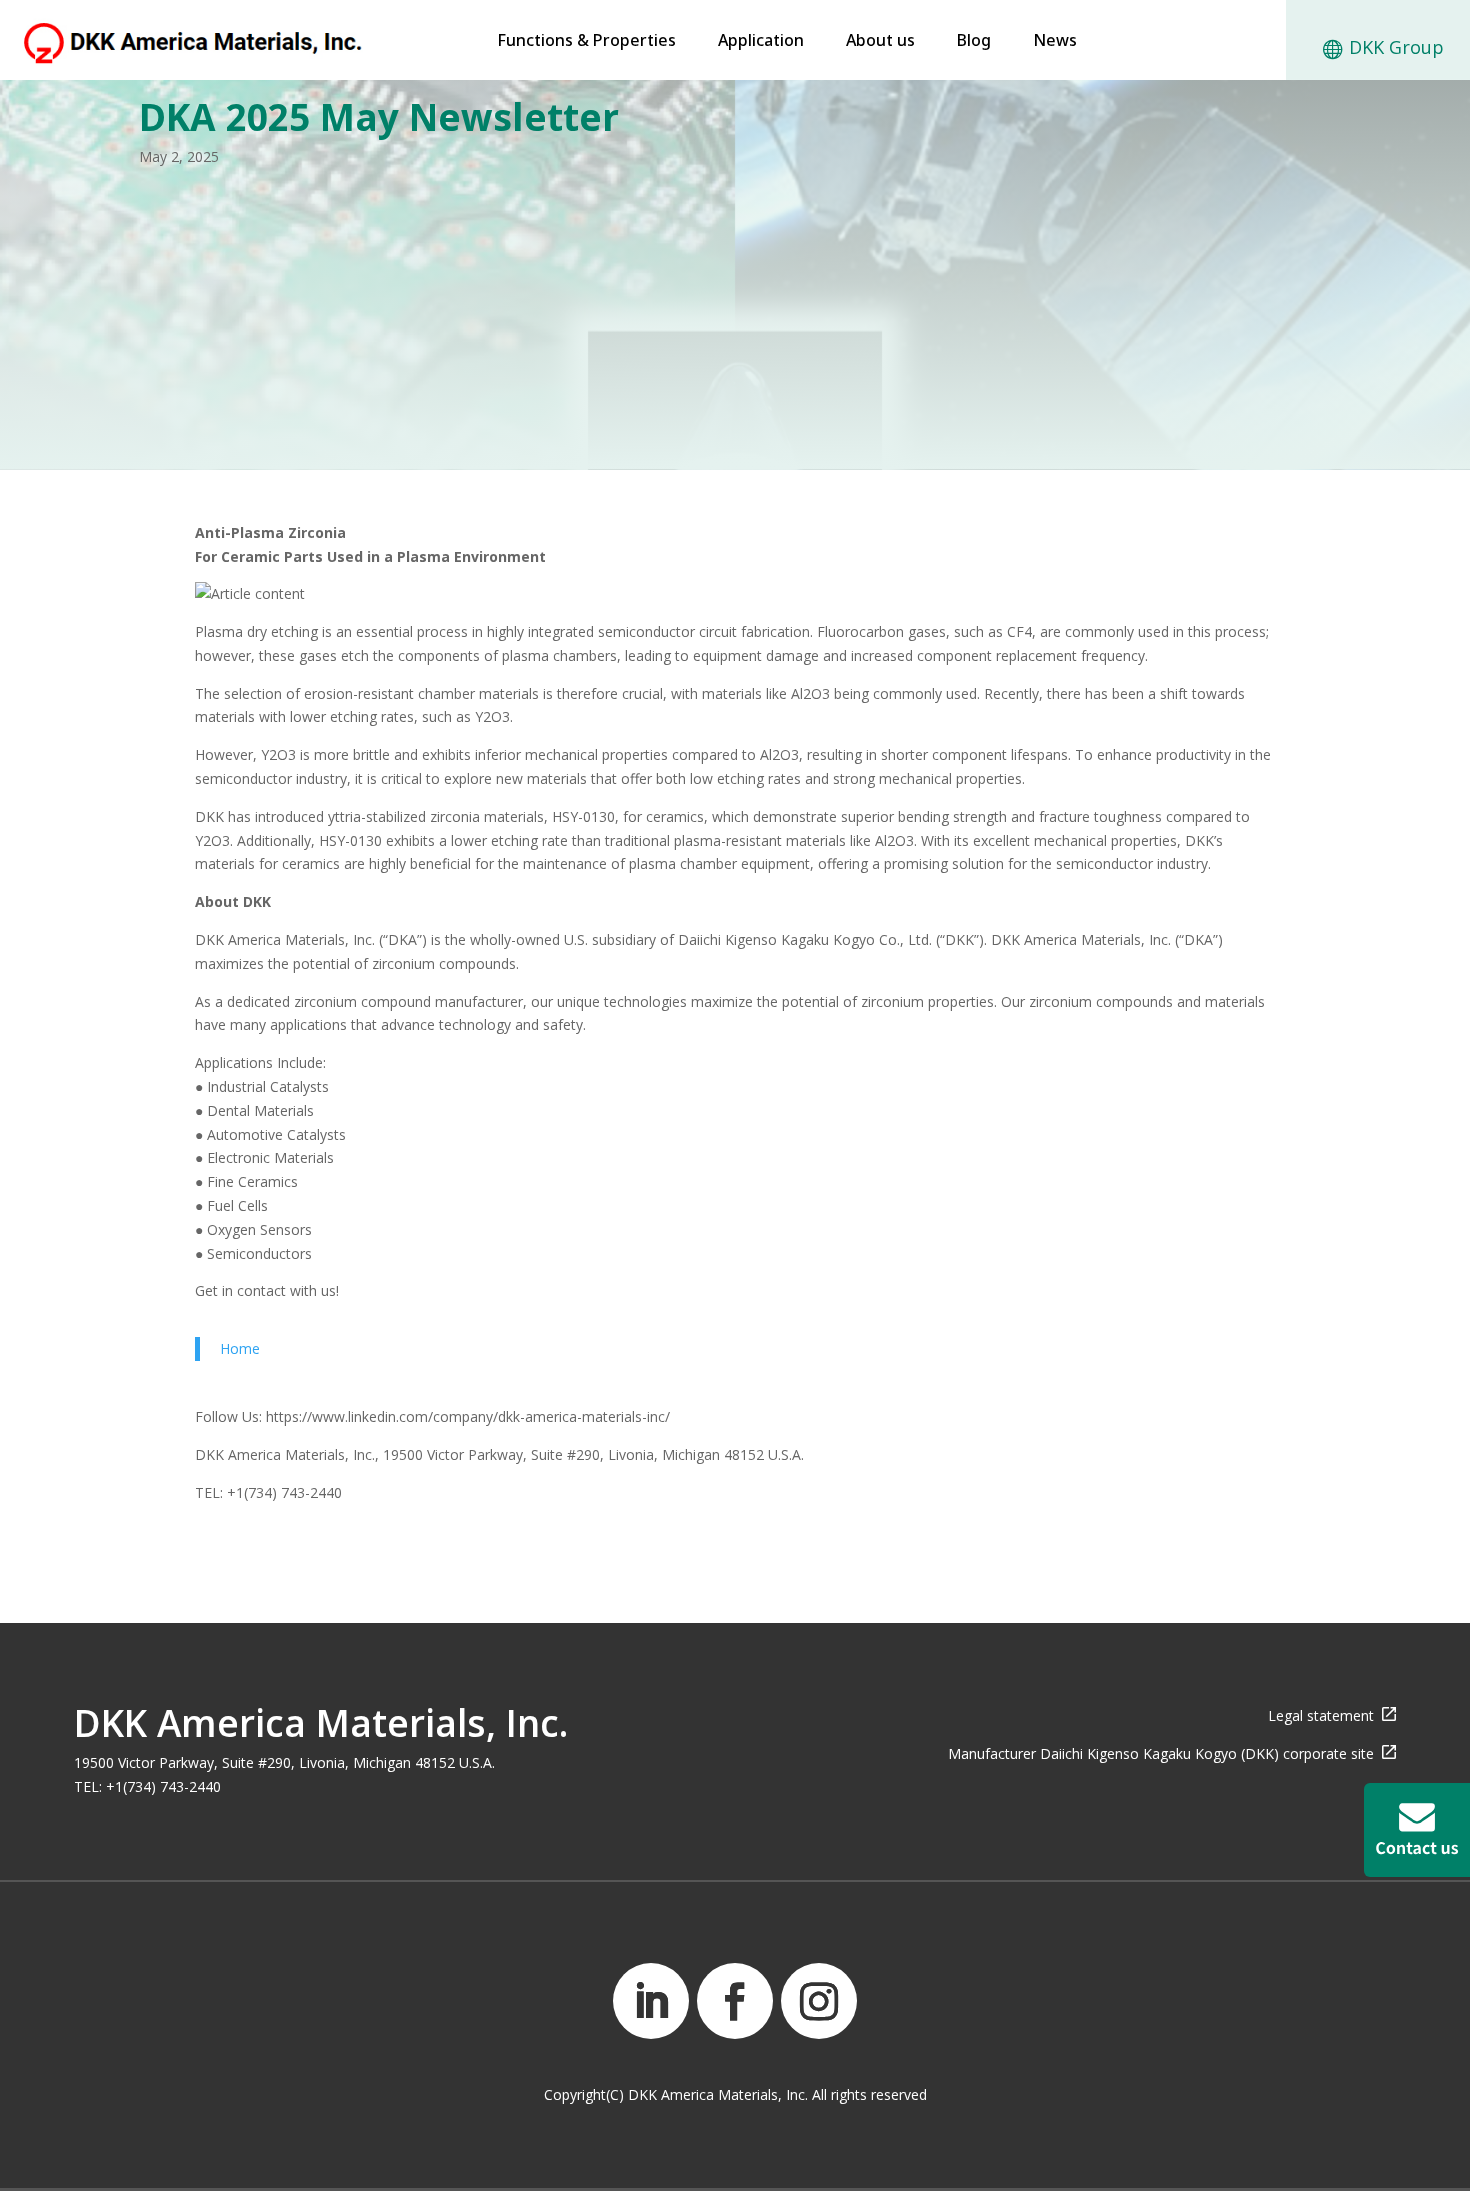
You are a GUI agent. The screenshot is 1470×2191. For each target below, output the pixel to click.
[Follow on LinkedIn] (651, 2001)
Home (240, 1348)
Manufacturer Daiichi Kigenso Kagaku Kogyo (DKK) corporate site (1165, 1753)
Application (761, 42)
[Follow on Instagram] (819, 2001)
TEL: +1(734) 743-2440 (147, 1786)
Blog (974, 42)
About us (880, 42)
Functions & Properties (586, 42)
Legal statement (1325, 1715)
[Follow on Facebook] (735, 2001)
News (1055, 42)
